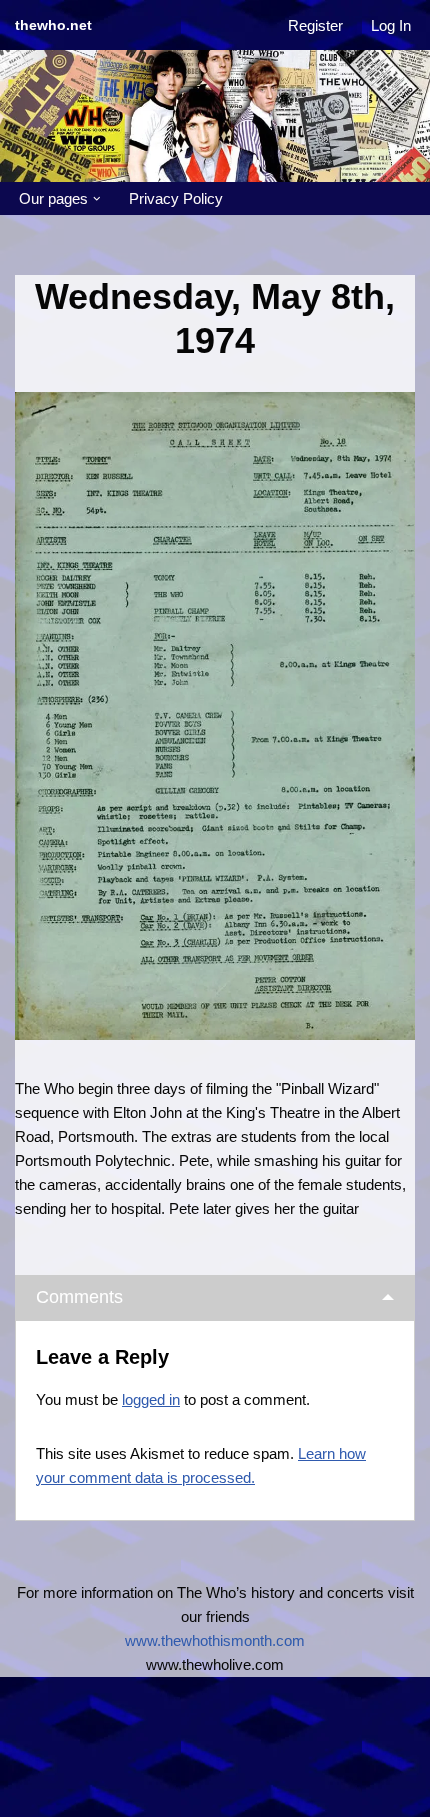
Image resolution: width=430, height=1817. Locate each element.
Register (315, 25)
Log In (391, 25)
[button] (97, 199)
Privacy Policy (176, 198)
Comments (79, 1297)
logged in (151, 1399)
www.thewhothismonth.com (215, 1640)
